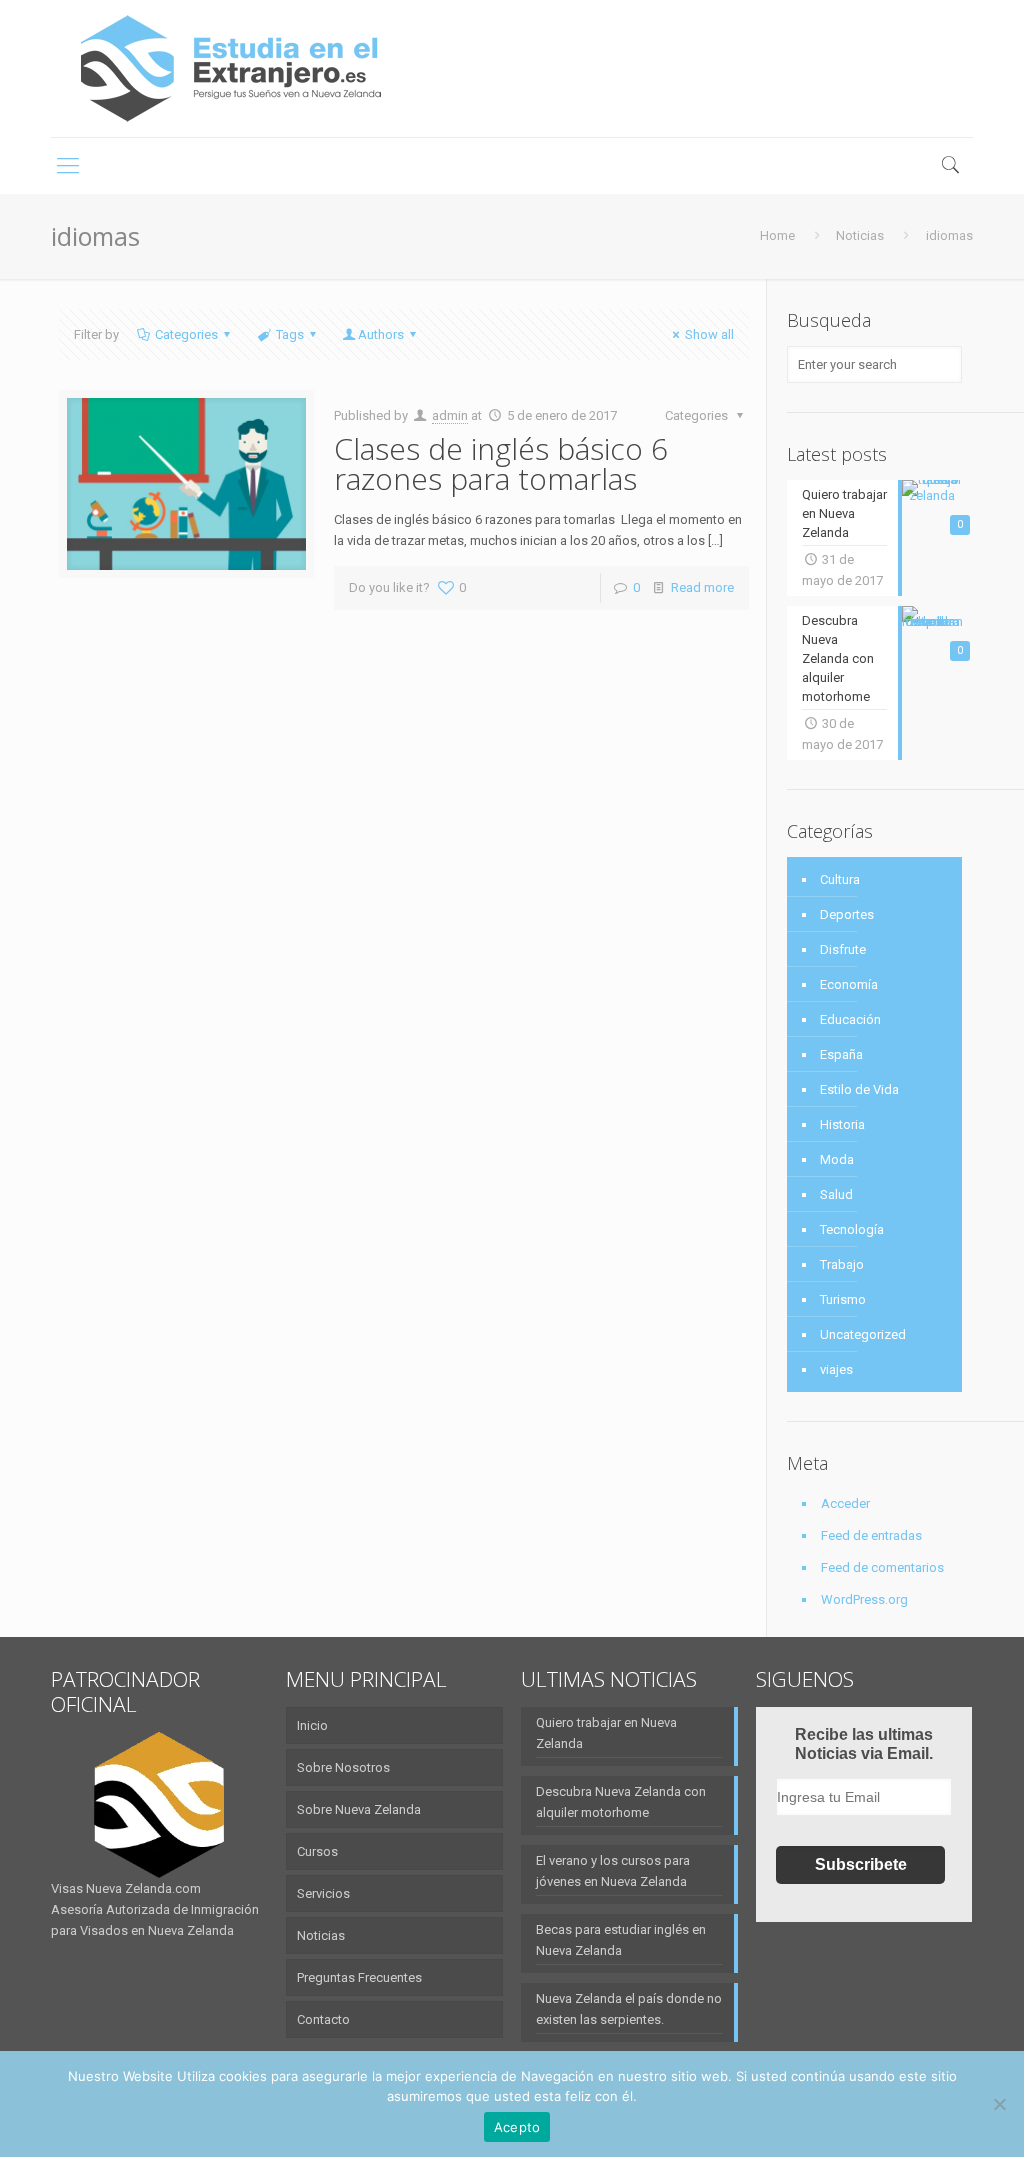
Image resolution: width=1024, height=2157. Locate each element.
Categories (186, 334)
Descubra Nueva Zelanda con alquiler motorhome (621, 1802)
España (841, 1054)
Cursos (317, 1851)
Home (777, 235)
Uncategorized (863, 1334)
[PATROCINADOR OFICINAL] (159, 1805)
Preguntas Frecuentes (359, 1977)
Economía (849, 984)
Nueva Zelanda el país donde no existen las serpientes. (629, 2009)
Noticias (860, 235)
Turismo (843, 1299)
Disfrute (843, 949)
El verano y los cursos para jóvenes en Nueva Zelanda (613, 1871)
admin (450, 415)
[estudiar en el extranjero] (231, 68)
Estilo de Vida (859, 1089)
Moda (837, 1159)
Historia (842, 1124)
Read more (702, 587)
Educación (850, 1019)
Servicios (323, 1893)
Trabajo (842, 1264)
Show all (709, 334)
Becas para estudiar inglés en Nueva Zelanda (621, 1940)
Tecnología (852, 1229)
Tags (290, 334)
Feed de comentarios (882, 1567)
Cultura (840, 879)
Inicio (312, 1725)
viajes (836, 1369)
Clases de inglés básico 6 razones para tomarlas (501, 463)
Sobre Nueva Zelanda (359, 1809)
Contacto (323, 2019)
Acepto (517, 2127)
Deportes (847, 914)
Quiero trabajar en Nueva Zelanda (606, 1733)
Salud (836, 1194)
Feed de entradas (871, 1535)
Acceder (845, 1503)
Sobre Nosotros (343, 1767)
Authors (381, 334)
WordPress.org (864, 1599)
